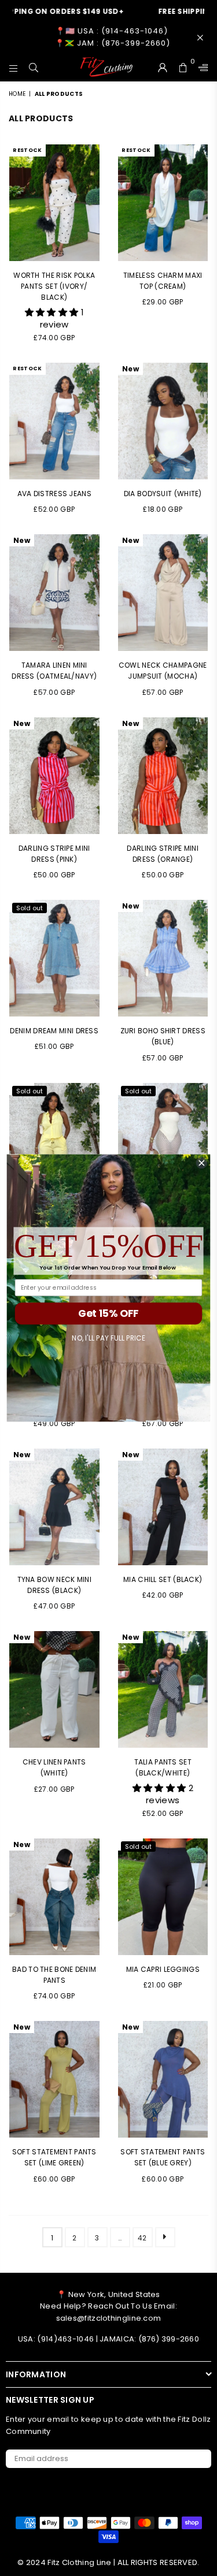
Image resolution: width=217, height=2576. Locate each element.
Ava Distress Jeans (54, 494)
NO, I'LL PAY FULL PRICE (108, 1338)
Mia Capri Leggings (163, 1969)
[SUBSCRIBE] (198, 2459)
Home (17, 94)
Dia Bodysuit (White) (163, 494)
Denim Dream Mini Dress (54, 1031)
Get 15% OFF (108, 1313)
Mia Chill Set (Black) (163, 1579)
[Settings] (201, 67)
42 (142, 2238)
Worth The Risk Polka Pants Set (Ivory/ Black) (54, 286)
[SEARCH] (34, 67)
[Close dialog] (202, 1163)
